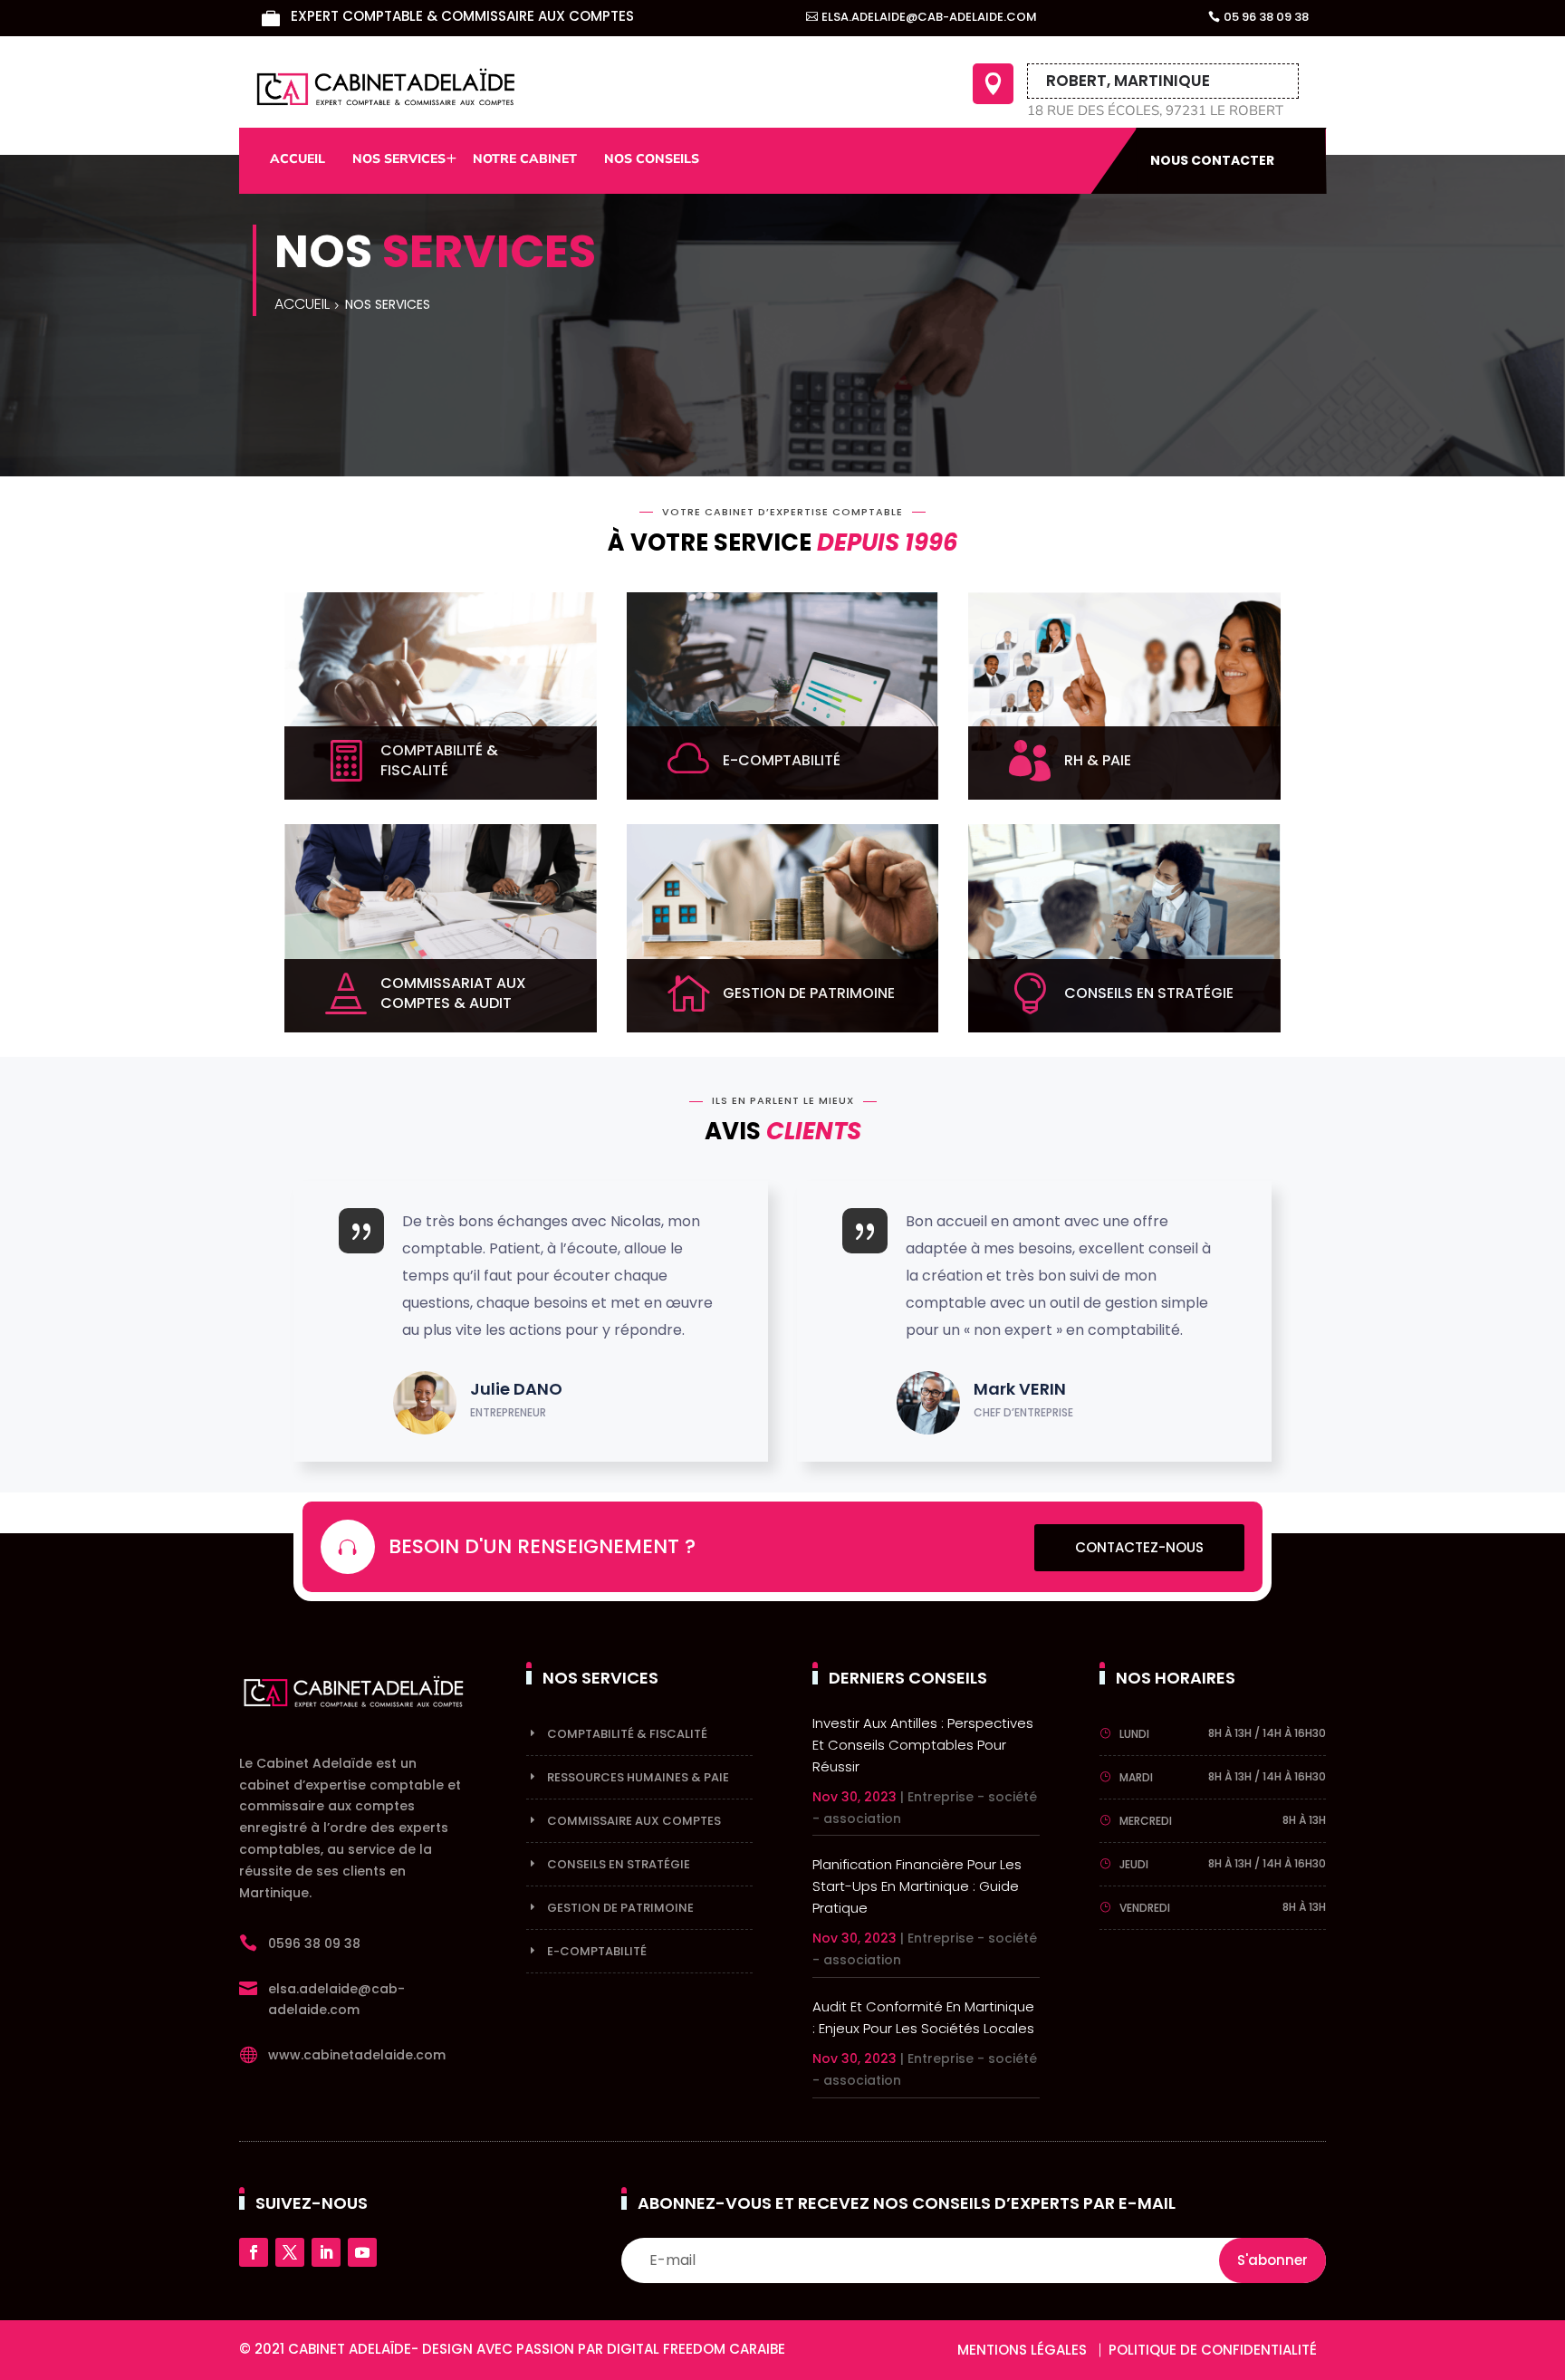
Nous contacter (1212, 160)
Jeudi (1134, 1864)
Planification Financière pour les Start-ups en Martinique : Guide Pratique (917, 1886)
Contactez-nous (1139, 1547)
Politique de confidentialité (1213, 2350)
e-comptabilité (597, 1951)
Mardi (1136, 1777)
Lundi (1134, 1734)
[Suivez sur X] (290, 2252)
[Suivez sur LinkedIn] (326, 2252)
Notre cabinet (525, 159)
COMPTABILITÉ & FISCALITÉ (627, 1734)
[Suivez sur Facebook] (254, 2252)
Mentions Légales (1022, 2350)
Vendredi (1145, 1908)
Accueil (298, 159)
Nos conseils (652, 159)
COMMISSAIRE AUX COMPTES (634, 1821)
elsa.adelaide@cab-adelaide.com (929, 17)
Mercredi (1146, 1821)
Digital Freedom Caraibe (696, 2349)
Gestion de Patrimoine (620, 1908)
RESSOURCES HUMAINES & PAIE (638, 1777)
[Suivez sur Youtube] (362, 2252)
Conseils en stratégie (619, 1864)
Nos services (399, 159)
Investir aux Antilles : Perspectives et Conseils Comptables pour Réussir (923, 1745)
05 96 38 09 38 (1266, 17)
